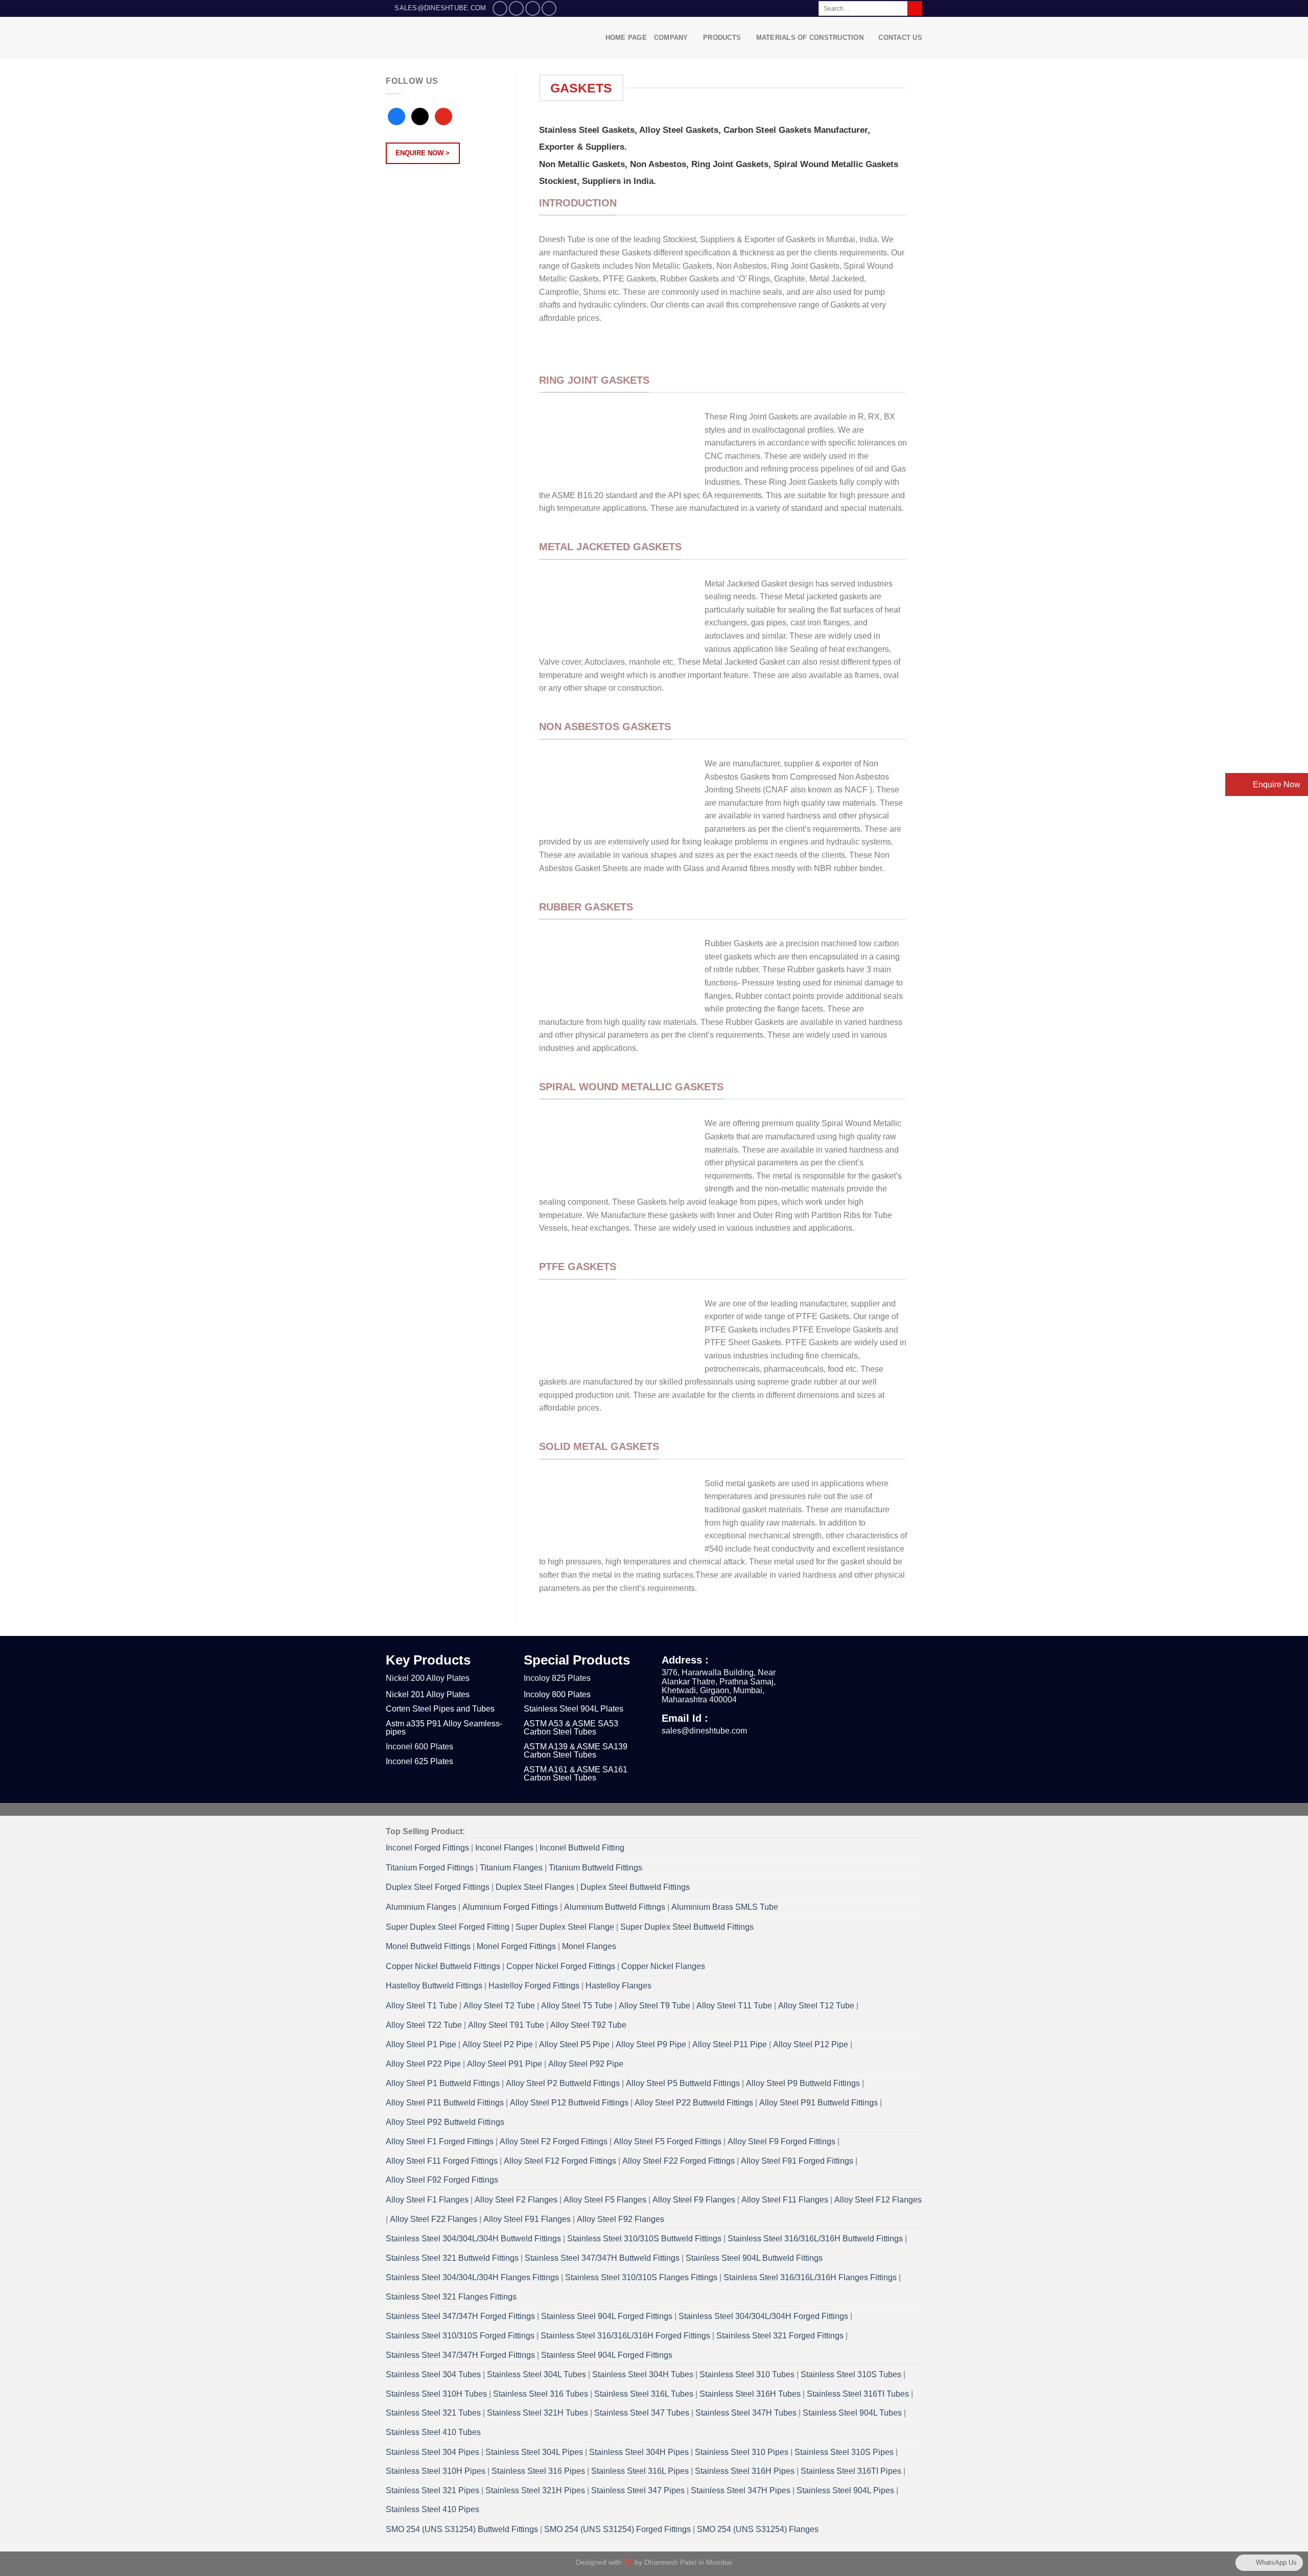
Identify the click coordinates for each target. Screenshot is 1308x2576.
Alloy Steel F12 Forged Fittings (560, 2161)
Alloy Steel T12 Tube (816, 2006)
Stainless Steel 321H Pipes (535, 2490)
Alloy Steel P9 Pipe (651, 2044)
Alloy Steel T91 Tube (506, 2025)
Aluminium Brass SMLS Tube (725, 1907)
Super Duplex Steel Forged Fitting (448, 1927)
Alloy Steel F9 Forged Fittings (781, 2141)
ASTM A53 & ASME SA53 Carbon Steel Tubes (571, 1728)
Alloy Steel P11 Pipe (730, 2044)
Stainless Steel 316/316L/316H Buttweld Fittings (815, 2239)
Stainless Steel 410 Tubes (433, 2432)
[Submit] (915, 9)
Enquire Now (1276, 784)
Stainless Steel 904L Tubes (852, 2413)
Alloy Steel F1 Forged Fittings (440, 2141)
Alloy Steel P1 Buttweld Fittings (443, 2083)
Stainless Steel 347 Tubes (642, 2413)
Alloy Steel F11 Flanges (785, 2200)
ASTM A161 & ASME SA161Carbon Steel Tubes (576, 1774)
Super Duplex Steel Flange (565, 1927)
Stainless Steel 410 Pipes (433, 2509)
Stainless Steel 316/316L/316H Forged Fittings (625, 2336)
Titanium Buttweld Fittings (595, 1868)
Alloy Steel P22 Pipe (423, 2064)
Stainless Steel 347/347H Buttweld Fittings (602, 2258)
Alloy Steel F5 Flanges (605, 2200)
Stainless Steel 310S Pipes (844, 2452)
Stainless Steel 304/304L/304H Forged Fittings (763, 2316)
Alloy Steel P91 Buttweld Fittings (819, 2103)
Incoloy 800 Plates (557, 1694)
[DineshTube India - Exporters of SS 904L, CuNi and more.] (456, 38)
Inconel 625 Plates (419, 1761)
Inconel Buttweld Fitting (582, 1848)
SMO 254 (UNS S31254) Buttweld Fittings (462, 2529)
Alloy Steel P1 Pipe (421, 2044)
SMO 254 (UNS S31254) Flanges (758, 2529)
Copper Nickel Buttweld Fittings (443, 1966)
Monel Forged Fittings (516, 1946)
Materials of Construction (810, 38)
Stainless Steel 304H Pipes (639, 2452)
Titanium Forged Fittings (430, 1868)
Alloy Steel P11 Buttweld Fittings (445, 2103)
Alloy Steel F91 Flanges (527, 2219)
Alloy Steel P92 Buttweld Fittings (445, 2122)
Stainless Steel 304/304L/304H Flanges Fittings (472, 2277)
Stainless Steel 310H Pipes (436, 2471)
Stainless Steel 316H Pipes (745, 2471)
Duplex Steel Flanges (535, 1887)
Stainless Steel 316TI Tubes (858, 2394)
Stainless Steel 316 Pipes (538, 2471)
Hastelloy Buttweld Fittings (434, 1986)
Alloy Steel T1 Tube (422, 2006)
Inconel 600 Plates (419, 1747)
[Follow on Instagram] (516, 8)
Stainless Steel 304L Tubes (536, 2374)
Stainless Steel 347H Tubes (746, 2413)
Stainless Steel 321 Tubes (433, 2413)
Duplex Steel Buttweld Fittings (635, 1887)
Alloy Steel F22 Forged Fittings (679, 2161)
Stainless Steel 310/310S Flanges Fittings (641, 2277)
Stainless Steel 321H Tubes (538, 2413)
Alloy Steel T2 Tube (499, 2006)
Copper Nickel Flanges (663, 1966)
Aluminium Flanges (421, 1907)
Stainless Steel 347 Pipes (638, 2490)
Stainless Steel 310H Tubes (436, 2394)
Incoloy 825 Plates (557, 1678)
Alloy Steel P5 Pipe (574, 2044)
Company (671, 38)
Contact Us (900, 38)
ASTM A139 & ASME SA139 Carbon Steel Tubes (576, 1751)
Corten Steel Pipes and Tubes (440, 1709)
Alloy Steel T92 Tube (588, 2025)
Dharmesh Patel (671, 2562)
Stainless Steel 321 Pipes (433, 2490)
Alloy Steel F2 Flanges (516, 2200)
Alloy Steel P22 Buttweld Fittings (694, 2103)
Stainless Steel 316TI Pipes (851, 2471)
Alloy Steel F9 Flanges (694, 2200)
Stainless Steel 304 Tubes (433, 2374)
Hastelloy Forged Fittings (534, 1986)
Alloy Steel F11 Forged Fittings (442, 2161)
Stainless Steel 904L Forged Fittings (607, 2316)
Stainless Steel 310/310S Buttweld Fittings (644, 2239)
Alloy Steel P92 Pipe (586, 2064)
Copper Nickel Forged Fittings (561, 1966)
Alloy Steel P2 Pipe (498, 2044)
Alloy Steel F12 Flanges (878, 2200)
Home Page (626, 38)
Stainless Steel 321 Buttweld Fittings (452, 2258)
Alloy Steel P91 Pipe (505, 2064)
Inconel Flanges (504, 1848)
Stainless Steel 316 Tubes (541, 2394)
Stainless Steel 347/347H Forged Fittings (460, 2316)
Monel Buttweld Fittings (428, 1946)
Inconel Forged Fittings (427, 1848)
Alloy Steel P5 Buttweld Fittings (683, 2083)
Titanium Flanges (511, 1868)
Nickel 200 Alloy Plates (428, 1678)
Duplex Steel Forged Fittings (438, 1887)
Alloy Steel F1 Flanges (427, 2200)
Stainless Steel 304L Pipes (534, 2452)
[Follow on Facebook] (500, 8)
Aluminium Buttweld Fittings (615, 1907)
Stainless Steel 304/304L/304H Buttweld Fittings (473, 2239)
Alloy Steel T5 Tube (577, 2006)
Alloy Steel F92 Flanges (621, 2219)
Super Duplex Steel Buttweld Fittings (687, 1927)
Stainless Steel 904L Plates (574, 1709)
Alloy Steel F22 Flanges (434, 2219)
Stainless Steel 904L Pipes (845, 2490)
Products (722, 38)
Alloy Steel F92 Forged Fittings (442, 2180)
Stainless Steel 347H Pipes (741, 2490)
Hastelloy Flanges (618, 1986)
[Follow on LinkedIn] (549, 8)
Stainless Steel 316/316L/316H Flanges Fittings (810, 2277)
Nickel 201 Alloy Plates (428, 1694)
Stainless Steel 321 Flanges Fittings (451, 2297)
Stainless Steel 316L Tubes (644, 2394)
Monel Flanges (589, 1946)
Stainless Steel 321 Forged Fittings (780, 2336)
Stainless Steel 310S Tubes (851, 2374)
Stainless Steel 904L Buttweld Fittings (754, 2258)
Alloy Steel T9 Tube (655, 2006)
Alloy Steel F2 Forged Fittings (554, 2141)
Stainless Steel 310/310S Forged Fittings (460, 2336)
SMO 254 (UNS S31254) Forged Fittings (617, 2529)
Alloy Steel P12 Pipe (811, 2044)
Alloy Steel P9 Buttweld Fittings (803, 2083)
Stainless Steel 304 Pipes (433, 2452)
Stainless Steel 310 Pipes (742, 2452)
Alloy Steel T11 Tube (734, 2006)
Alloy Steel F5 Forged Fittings (668, 2141)
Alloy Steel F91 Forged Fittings (797, 2161)
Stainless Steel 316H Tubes (750, 2394)
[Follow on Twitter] (533, 8)
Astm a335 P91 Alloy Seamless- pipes (444, 1728)
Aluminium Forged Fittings (510, 1907)
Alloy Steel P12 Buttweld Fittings (569, 2103)
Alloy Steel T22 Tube (424, 2025)
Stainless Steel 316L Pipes (640, 2471)
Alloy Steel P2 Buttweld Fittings (563, 2083)
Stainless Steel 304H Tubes (643, 2374)
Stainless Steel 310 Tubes (747, 2374)
